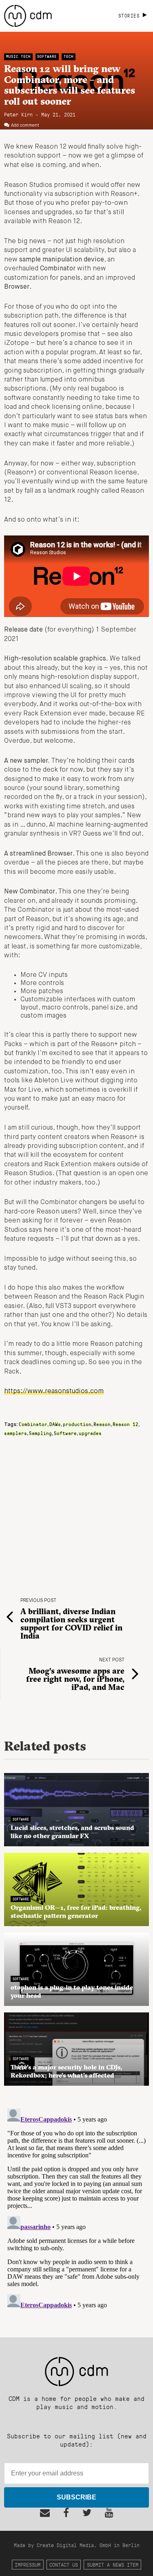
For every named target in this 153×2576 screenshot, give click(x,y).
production (77, 1424)
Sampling (40, 1433)
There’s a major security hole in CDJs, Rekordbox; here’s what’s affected (66, 2071)
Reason (102, 1424)
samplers (16, 1433)
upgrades (90, 1433)
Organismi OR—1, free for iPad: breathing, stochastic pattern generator (76, 1911)
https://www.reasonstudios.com (54, 1391)
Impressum (28, 2564)
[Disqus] (76, 2207)
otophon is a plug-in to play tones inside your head (72, 1991)
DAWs (55, 1424)
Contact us (64, 2564)
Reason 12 (125, 1424)
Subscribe (76, 2497)
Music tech (18, 56)
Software (47, 56)
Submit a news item (113, 2564)
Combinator (33, 1424)
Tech (69, 56)
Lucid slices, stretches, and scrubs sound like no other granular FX (72, 1832)
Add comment (25, 125)
